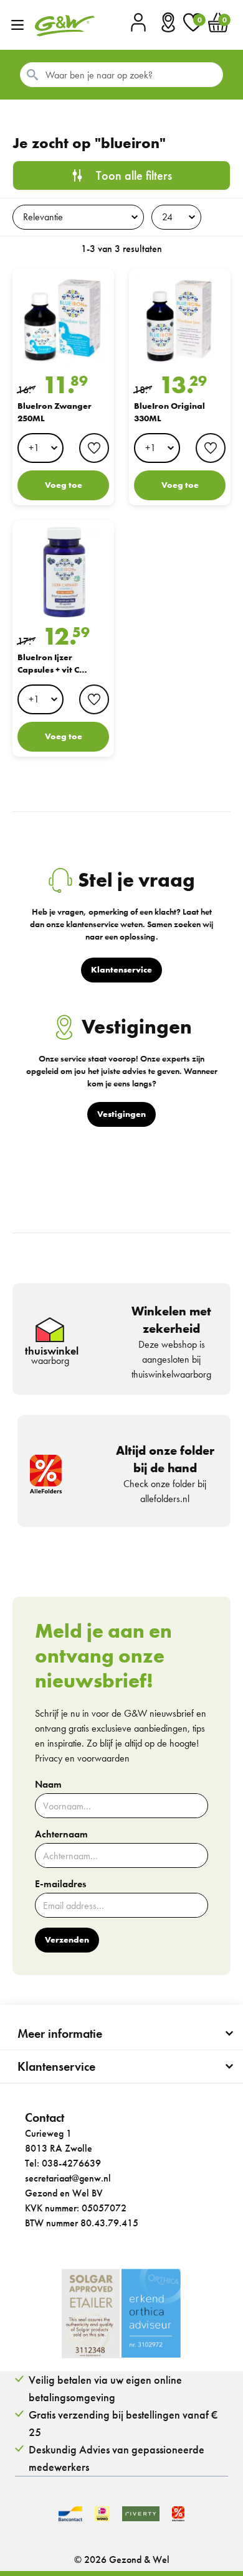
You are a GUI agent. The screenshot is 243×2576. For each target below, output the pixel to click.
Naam (48, 1785)
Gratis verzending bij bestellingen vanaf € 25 (123, 2423)
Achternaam (61, 1834)
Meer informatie (60, 2033)
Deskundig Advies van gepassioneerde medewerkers (117, 2458)
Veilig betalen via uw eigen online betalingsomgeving (105, 2388)
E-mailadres (60, 1884)
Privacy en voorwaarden (82, 1758)
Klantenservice (56, 2066)
